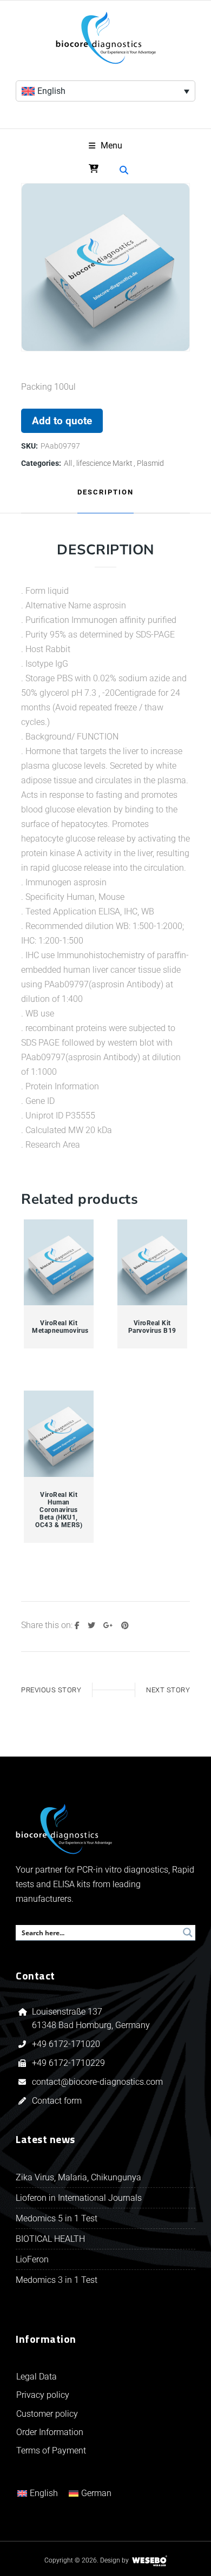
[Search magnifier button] (188, 1933)
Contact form (57, 2101)
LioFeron (32, 2259)
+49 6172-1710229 (68, 2063)
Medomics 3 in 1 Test (57, 2280)
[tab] (105, 493)
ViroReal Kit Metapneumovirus (59, 1327)
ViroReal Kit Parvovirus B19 (152, 1327)
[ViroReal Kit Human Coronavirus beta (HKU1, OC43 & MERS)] (59, 1434)
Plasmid (150, 463)
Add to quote (62, 421)
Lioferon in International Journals (79, 2198)
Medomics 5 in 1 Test (57, 2218)
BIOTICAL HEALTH (50, 2239)
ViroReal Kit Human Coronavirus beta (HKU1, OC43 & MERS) (59, 1510)
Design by (114, 2560)
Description (105, 492)
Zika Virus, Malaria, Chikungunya (78, 2177)
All (68, 463)
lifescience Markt (104, 463)
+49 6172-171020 (66, 2044)
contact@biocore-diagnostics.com (98, 2082)
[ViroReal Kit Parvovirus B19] (153, 1263)
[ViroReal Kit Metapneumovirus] (59, 1263)
